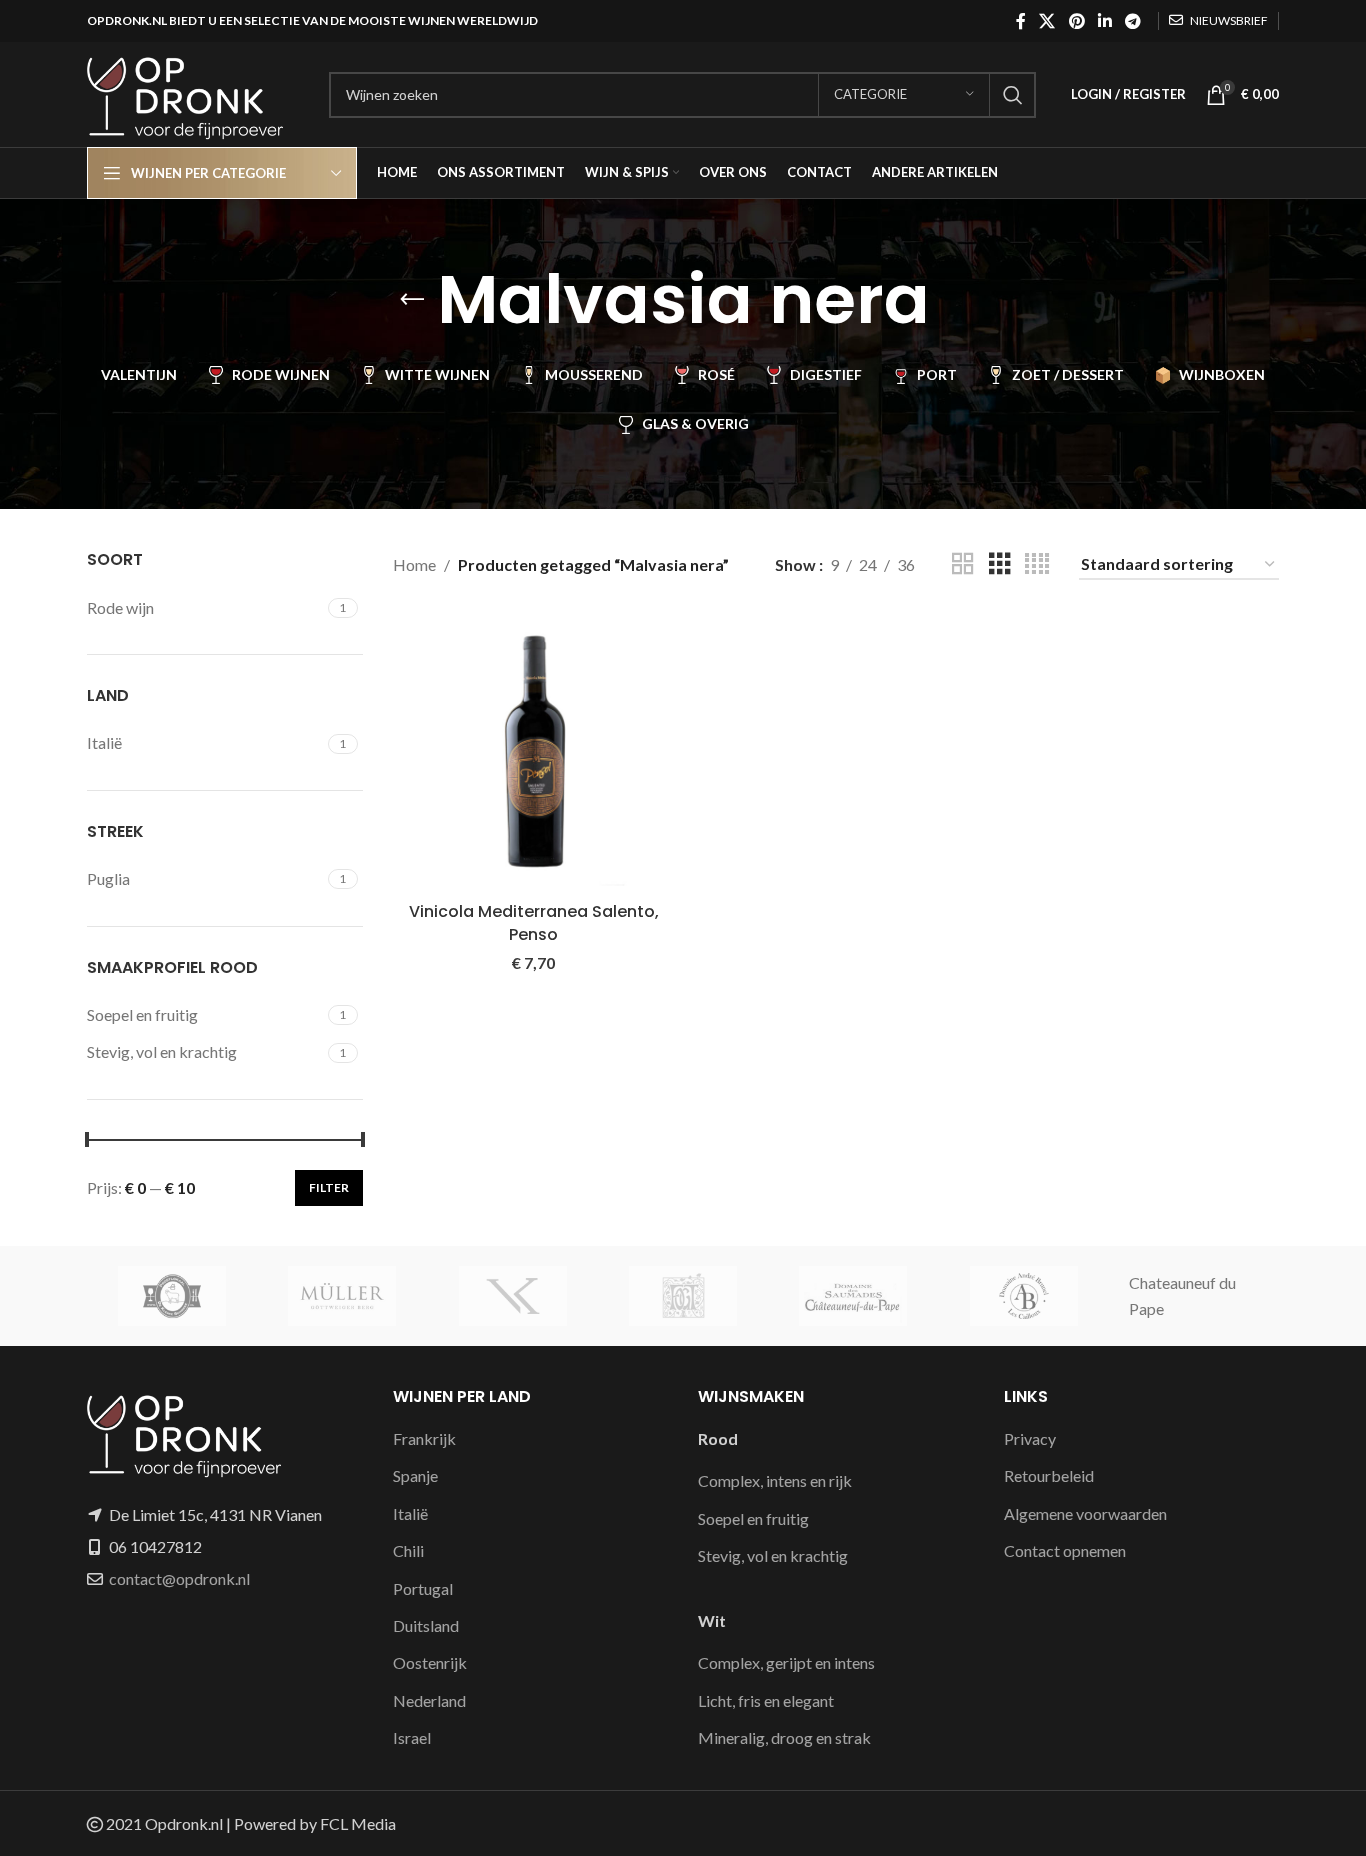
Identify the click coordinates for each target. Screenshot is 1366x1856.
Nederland (429, 1700)
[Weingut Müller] (342, 1296)
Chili (408, 1550)
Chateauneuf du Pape (1182, 1295)
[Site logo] (198, 92)
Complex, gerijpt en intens (786, 1662)
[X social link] (1047, 21)
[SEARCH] (1013, 95)
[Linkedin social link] (1104, 21)
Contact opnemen (1065, 1550)
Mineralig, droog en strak (784, 1737)
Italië (410, 1513)
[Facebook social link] (1020, 21)
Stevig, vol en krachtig (773, 1555)
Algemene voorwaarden (1085, 1513)
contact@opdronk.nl (179, 1578)
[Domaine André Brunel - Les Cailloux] (1023, 1296)
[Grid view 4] (1037, 564)
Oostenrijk (430, 1662)
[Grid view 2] (963, 564)
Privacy (1030, 1438)
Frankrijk (424, 1438)
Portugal (423, 1588)
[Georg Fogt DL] (683, 1296)
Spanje (415, 1475)
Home (414, 564)
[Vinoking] (513, 1296)
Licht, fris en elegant (766, 1700)
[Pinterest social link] (1076, 21)
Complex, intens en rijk (775, 1480)
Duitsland (426, 1625)
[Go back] (412, 300)
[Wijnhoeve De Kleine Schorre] (172, 1296)
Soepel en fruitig (753, 1518)
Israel (412, 1737)
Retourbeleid (1049, 1475)
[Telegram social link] (1133, 21)
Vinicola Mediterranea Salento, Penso (534, 922)
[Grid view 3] (1000, 564)
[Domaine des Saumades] (853, 1296)
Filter (329, 1187)
